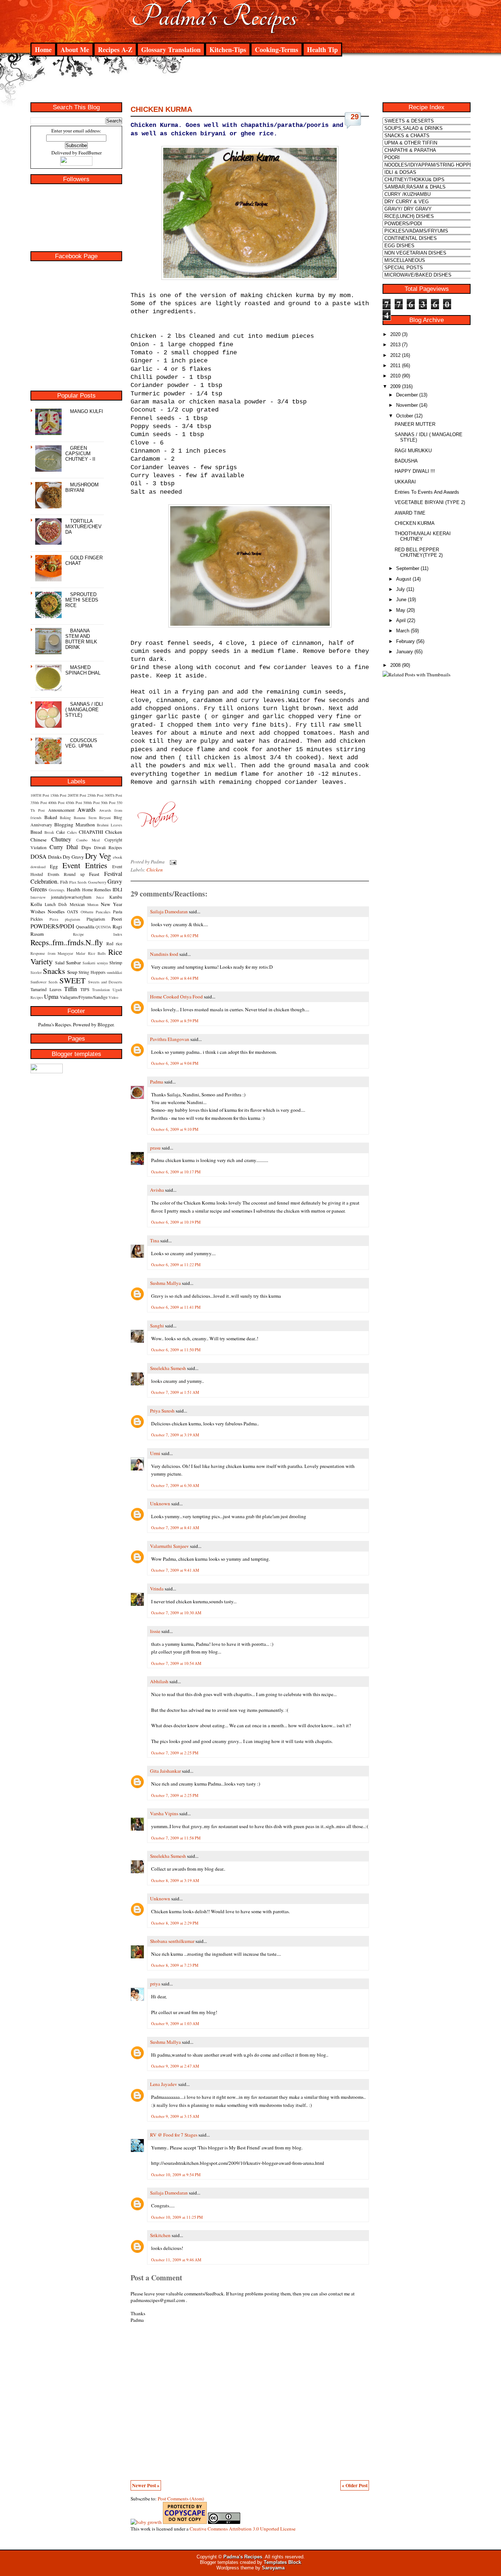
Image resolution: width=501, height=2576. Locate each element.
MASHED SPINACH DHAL (83, 670)
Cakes (72, 832)
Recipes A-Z (115, 50)
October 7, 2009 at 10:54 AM (176, 1663)
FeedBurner (90, 153)
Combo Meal (88, 840)
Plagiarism (96, 919)
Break (49, 832)
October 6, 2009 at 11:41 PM (176, 1307)
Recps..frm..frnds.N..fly (67, 942)
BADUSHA (406, 461)
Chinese (39, 840)
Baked (51, 817)
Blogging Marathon (75, 825)
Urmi (155, 1453)
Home (43, 50)
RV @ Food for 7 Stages (174, 2135)
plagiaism (72, 919)
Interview (38, 897)
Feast (94, 874)
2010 (395, 376)
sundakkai (114, 972)
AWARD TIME (410, 513)
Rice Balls (97, 953)
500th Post (92, 803)
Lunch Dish (56, 904)
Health (74, 889)
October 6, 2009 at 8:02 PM (175, 936)
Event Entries (85, 865)
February (405, 641)
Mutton (93, 905)
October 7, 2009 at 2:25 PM (175, 1753)
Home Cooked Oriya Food (176, 997)
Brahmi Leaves (109, 825)
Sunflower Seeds (44, 982)
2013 (395, 345)
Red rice (114, 943)
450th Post (74, 803)
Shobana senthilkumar (172, 1941)
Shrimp (116, 962)
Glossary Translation (171, 50)
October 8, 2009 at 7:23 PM (175, 1965)
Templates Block (282, 2562)
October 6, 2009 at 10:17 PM (176, 1172)
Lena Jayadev (164, 2084)
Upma (51, 996)
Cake (61, 832)
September (408, 568)
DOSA (39, 856)
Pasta (118, 911)
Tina (155, 1241)
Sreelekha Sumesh (168, 1368)
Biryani (105, 818)
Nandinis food (164, 954)
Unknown (160, 1503)
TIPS (85, 989)
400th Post (56, 803)
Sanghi (157, 1326)
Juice (100, 897)
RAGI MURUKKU (413, 451)
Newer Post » (146, 2485)
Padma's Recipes (214, 17)
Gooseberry (97, 882)
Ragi (117, 927)
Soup (72, 972)
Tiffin (71, 989)
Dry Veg (98, 856)
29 (355, 117)
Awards (86, 809)
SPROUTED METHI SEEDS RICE (82, 600)
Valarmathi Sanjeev (169, 1546)
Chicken (114, 832)
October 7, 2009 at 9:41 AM (175, 1570)
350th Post (39, 803)
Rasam (37, 934)
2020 (395, 334)
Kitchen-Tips (228, 50)
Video (113, 997)
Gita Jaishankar (165, 1771)
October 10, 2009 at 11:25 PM (177, 2217)
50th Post (108, 803)
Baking (65, 818)
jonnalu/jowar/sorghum (71, 897)
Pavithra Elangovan (170, 1039)
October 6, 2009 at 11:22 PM (176, 1265)
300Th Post (113, 795)
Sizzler (36, 972)
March (403, 631)
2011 (395, 366)
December (407, 395)
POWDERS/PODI (52, 926)
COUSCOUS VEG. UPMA (81, 743)
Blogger (105, 1024)
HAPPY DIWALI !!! (415, 471)
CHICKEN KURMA (161, 109)
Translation (101, 990)
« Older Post (355, 2485)
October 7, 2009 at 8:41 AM (175, 1528)
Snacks (54, 971)
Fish (64, 882)
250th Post (95, 795)
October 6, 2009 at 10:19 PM (176, 1222)
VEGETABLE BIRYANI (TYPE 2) (430, 502)
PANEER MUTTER (415, 424)
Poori (117, 919)
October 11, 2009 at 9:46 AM (176, 2260)
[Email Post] (172, 862)
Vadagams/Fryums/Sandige (84, 997)
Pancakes (103, 912)
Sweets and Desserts (105, 982)
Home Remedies (97, 889)
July (401, 589)
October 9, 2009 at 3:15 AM (175, 2116)
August (404, 579)
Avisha (157, 1190)
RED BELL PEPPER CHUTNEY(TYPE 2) (419, 552)
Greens (39, 889)
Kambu (116, 897)
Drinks (55, 857)
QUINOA (103, 927)
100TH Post (40, 795)
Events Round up (66, 874)
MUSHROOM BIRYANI (82, 487)
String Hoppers (92, 972)
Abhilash (159, 1681)
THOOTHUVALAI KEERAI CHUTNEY (423, 536)
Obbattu (87, 912)
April (401, 620)
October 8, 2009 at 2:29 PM (175, 1923)
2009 (395, 386)
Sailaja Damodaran (169, 911)
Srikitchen (160, 2235)
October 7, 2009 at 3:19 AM (175, 1435)
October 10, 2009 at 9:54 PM (176, 2175)
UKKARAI (405, 482)
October (405, 416)
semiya (102, 963)
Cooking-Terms (277, 50)
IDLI (117, 889)
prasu (155, 1148)
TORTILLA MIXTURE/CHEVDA (83, 527)
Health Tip (322, 50)
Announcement (61, 810)
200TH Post (77, 795)
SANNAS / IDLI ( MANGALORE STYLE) (84, 710)
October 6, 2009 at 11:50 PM (176, 1350)
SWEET (72, 980)
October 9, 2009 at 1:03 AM (175, 2023)
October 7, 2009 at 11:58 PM (176, 1838)
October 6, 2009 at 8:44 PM (175, 978)
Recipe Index (98, 934)
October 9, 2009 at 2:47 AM (175, 2066)
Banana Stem (85, 818)
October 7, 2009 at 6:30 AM (175, 1485)
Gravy (115, 881)
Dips (86, 847)
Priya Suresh (162, 1411)
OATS (73, 911)
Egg (54, 866)
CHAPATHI (91, 832)
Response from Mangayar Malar (58, 953)
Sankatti (89, 963)
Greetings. (57, 890)
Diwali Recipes (108, 847)
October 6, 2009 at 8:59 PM (175, 1021)
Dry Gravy (73, 857)
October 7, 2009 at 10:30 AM (176, 1613)
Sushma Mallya (165, 1283)
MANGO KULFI (87, 411)
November (407, 405)
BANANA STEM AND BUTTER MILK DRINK (81, 639)
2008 (395, 665)
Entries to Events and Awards (427, 492)
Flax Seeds (78, 882)
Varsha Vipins (164, 1813)
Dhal (72, 847)
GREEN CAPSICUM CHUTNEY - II (80, 454)
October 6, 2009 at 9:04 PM (175, 1063)
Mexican (77, 904)
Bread (36, 832)
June (401, 600)
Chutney (61, 839)
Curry (56, 847)
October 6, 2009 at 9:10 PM (175, 1129)
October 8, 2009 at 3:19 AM (175, 1880)
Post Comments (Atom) (181, 2499)
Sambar (73, 962)
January (405, 652)
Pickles (37, 919)
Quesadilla (85, 927)
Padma (157, 1082)
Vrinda (157, 1589)
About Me (75, 50)
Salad (60, 962)
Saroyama (273, 2568)
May (401, 610)
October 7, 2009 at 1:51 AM (175, 1392)
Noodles (56, 911)
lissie (155, 1631)
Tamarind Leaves (46, 989)
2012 (395, 355)
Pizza (54, 919)
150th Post (58, 795)
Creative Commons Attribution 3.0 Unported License (243, 2529)
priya (155, 1984)
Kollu (36, 904)
